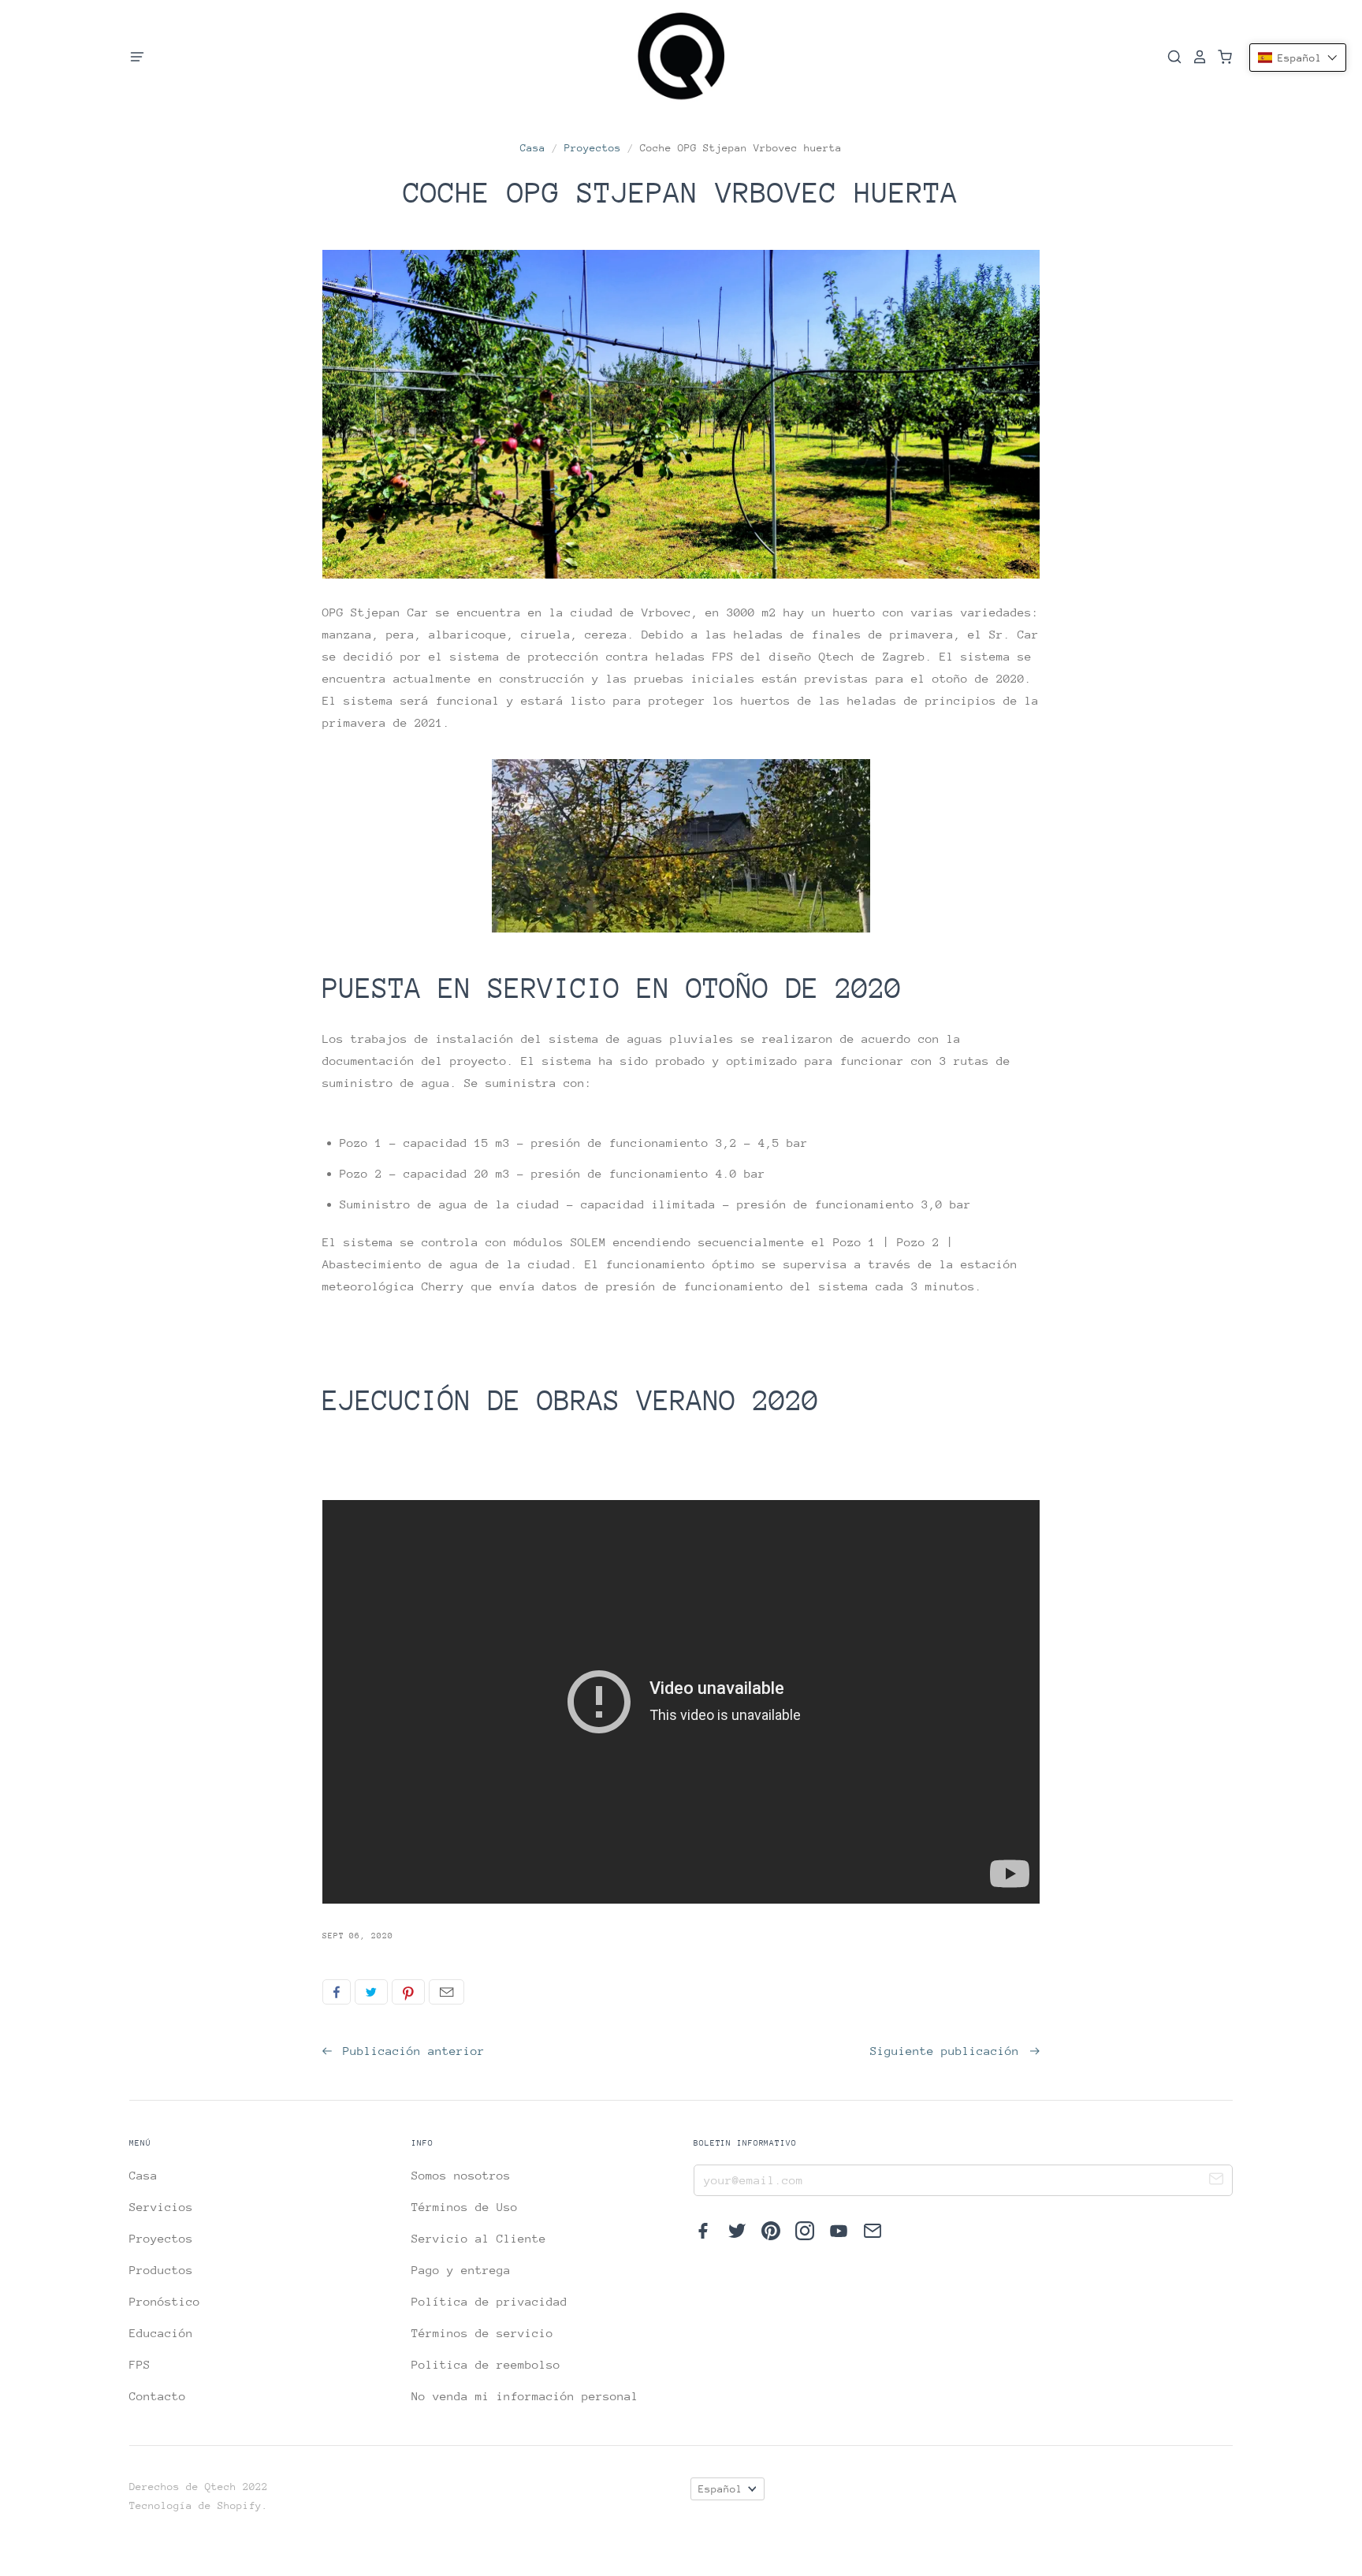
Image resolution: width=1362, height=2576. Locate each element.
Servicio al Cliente (479, 2238)
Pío (371, 1992)
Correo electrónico (447, 1992)
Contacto (158, 2396)
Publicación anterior (410, 2051)
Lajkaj (337, 1992)
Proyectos (593, 148)
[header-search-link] (1170, 57)
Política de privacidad (489, 2301)
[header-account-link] (1195, 57)
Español (720, 2489)
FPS (140, 2364)
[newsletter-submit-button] (1216, 2181)
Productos (161, 2270)
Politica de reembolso (486, 2364)
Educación (161, 2333)
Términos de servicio (482, 2333)
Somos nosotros (461, 2175)
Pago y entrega (461, 2270)
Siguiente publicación (948, 2051)
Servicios (161, 2207)
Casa (533, 148)
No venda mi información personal (525, 2396)
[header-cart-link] (1220, 57)
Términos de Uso (465, 2207)
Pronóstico (165, 2301)
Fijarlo (408, 1992)
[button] (1298, 58)
